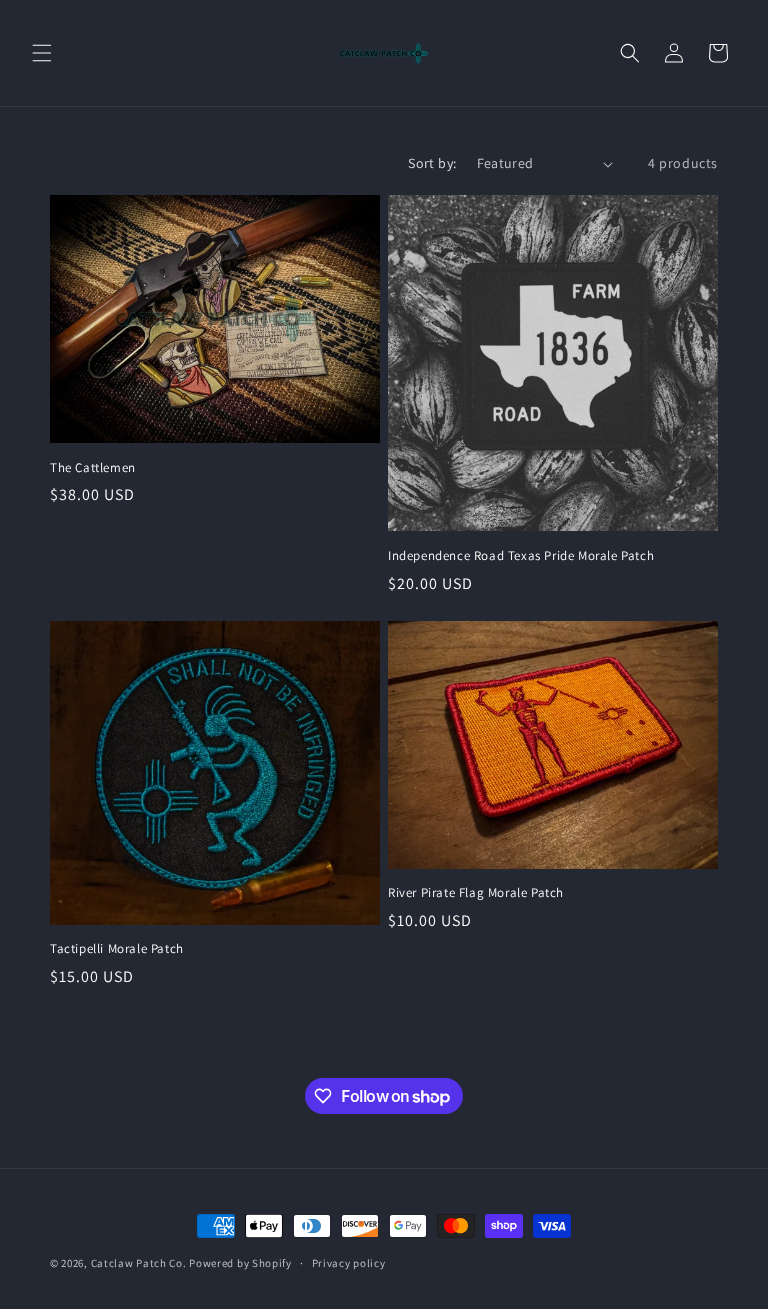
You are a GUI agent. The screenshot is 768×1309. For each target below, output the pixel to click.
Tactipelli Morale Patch (117, 949)
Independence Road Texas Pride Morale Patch (521, 556)
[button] (42, 53)
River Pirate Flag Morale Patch (476, 893)
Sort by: (432, 163)
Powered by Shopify (240, 1263)
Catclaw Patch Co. (139, 1263)
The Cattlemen (93, 468)
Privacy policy (349, 1263)
